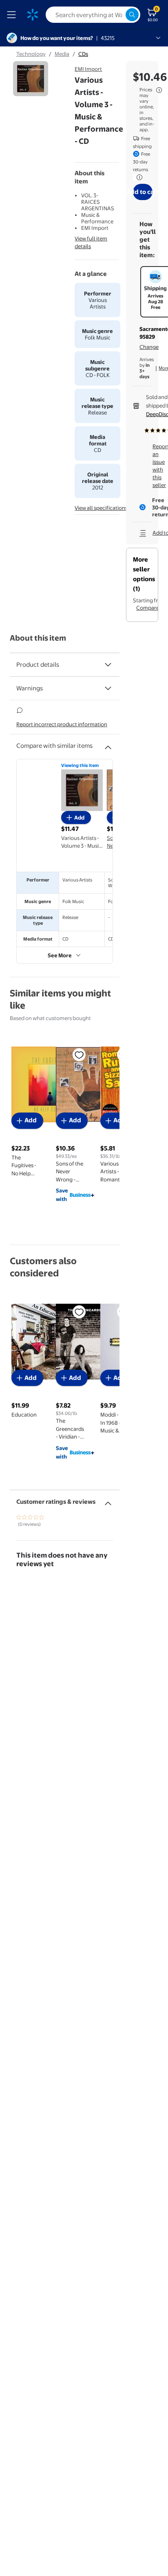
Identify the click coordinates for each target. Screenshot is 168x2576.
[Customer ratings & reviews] (108, 1500)
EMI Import (88, 69)
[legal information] (159, 90)
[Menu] (13, 15)
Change (149, 347)
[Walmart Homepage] (33, 15)
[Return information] (138, 177)
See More (60, 955)
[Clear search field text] (119, 15)
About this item (38, 638)
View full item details (91, 242)
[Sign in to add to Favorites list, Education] (79, 1312)
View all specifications (101, 508)
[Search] (132, 15)
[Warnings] (108, 688)
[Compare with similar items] (108, 744)
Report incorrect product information (62, 724)
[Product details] (108, 665)
